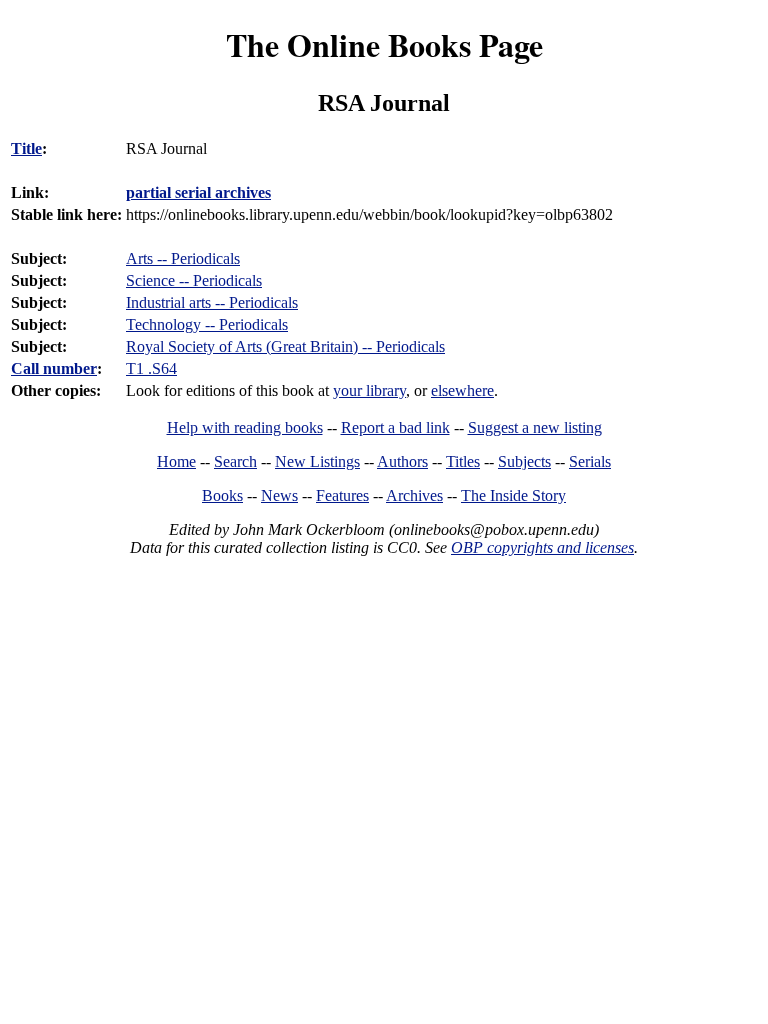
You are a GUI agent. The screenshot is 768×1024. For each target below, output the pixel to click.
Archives (414, 495)
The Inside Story (513, 495)
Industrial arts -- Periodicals (212, 302)
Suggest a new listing (535, 427)
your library (369, 390)
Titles (463, 461)
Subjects (524, 461)
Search (235, 461)
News (279, 495)
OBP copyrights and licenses (542, 547)
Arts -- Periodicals (183, 258)
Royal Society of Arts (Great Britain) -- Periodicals (285, 346)
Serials (590, 461)
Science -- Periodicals (194, 280)
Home (176, 461)
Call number (54, 368)
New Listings (317, 461)
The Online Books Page (384, 44)
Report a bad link (395, 427)
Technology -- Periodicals (207, 324)
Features (342, 495)
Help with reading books (245, 427)
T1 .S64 (151, 368)
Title (26, 148)
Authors (402, 461)
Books (222, 495)
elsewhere (462, 390)
